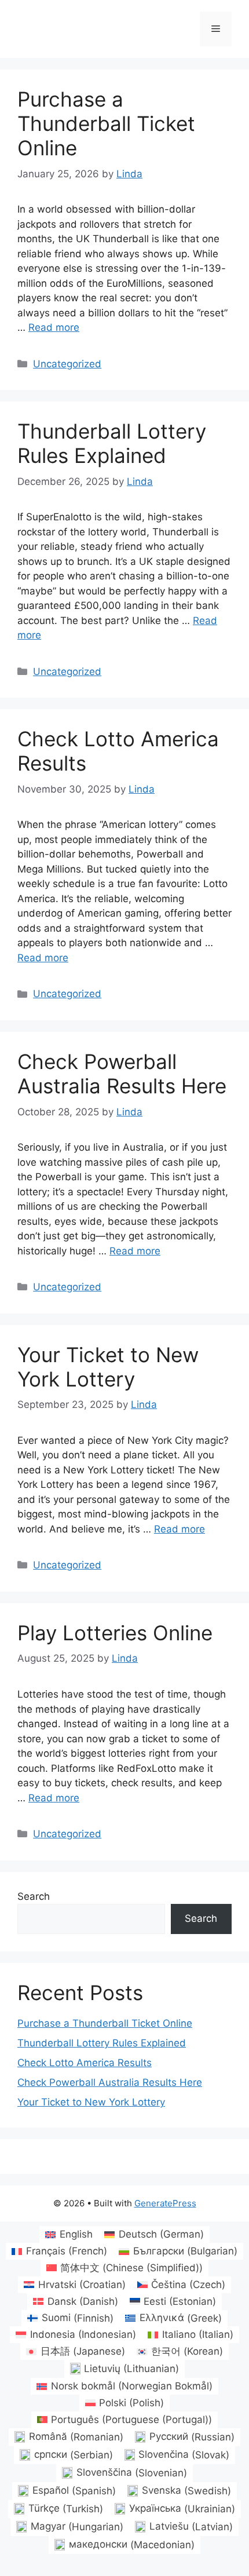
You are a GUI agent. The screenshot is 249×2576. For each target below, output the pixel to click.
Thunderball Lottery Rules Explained (112, 443)
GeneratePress (165, 2203)
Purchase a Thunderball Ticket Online (106, 123)
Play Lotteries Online (115, 1633)
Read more (54, 327)
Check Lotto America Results (85, 2063)
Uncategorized (67, 364)
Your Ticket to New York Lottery (108, 1367)
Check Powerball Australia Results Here (122, 1074)
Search (34, 1896)
